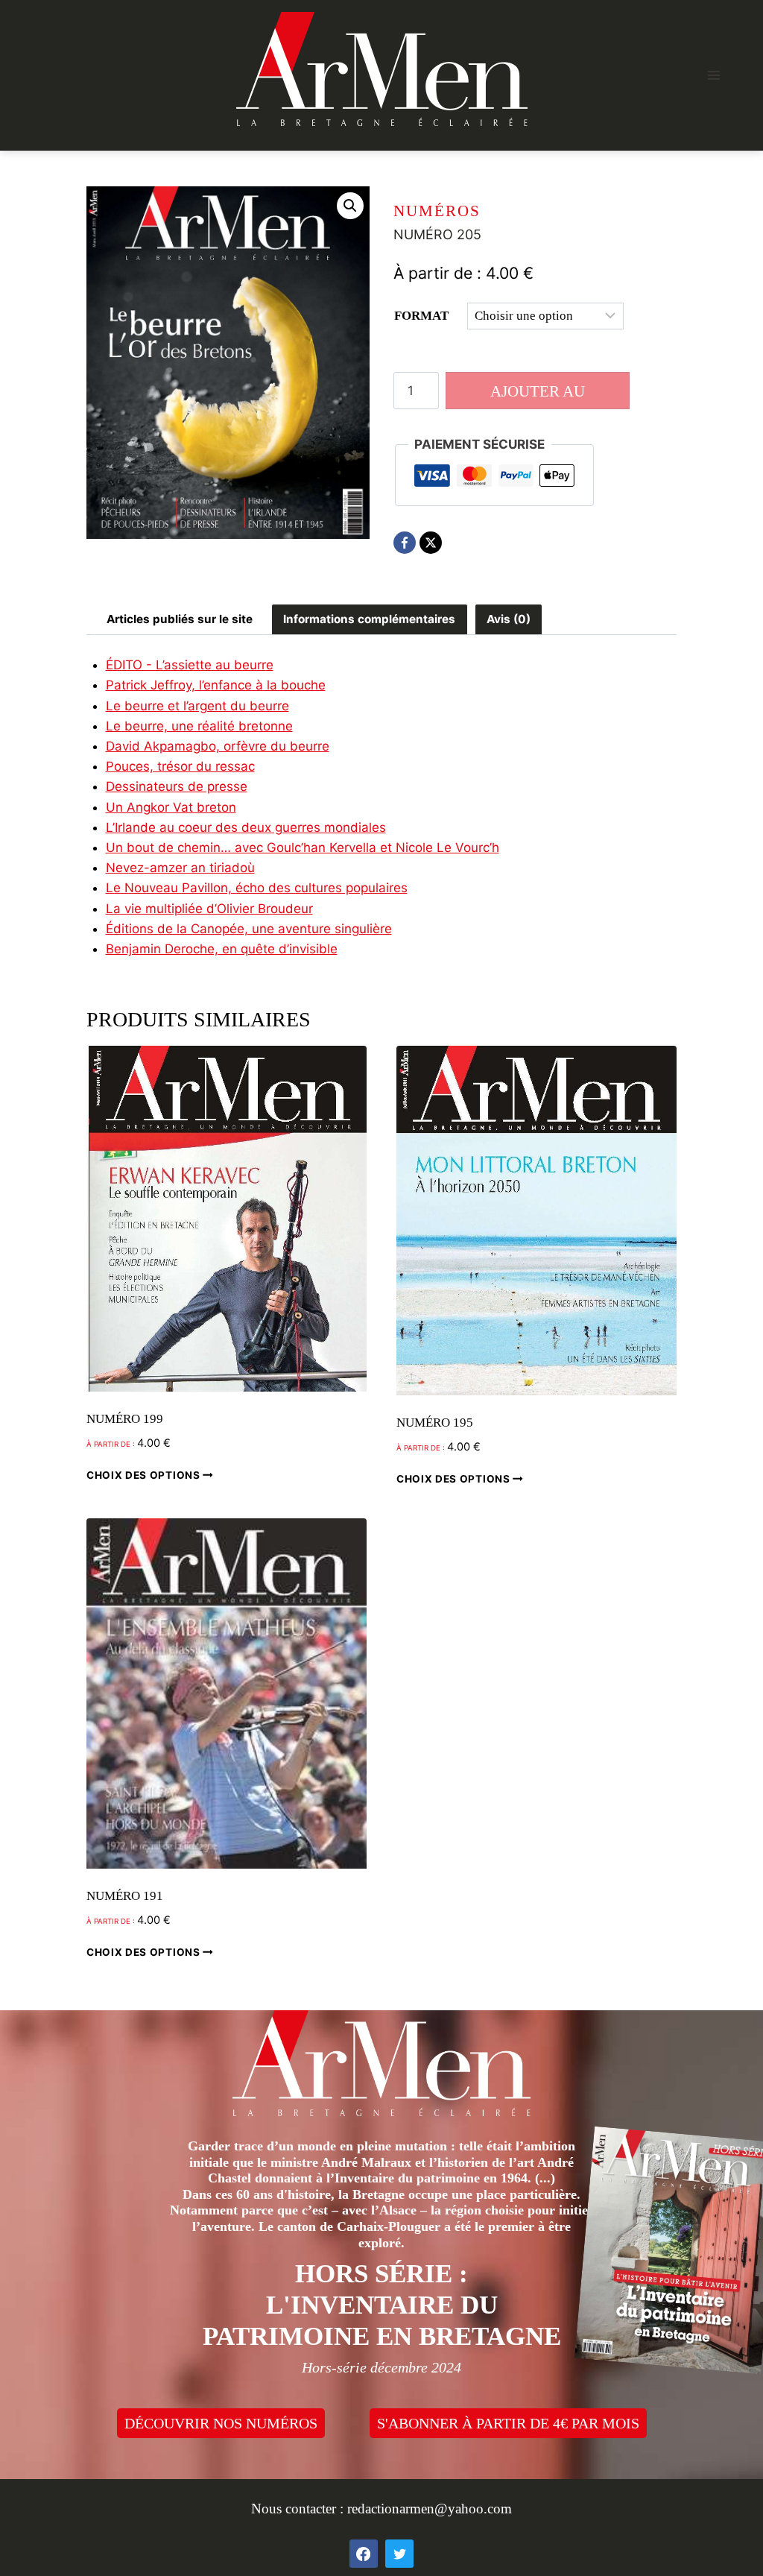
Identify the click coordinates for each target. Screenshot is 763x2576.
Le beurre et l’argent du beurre (197, 706)
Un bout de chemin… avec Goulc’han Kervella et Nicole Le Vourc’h (303, 847)
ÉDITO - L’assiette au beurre (190, 665)
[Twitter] (399, 2554)
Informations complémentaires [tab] (369, 619)
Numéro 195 (435, 1423)
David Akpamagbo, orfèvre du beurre (218, 746)
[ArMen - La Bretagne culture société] (382, 69)
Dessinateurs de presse (177, 786)
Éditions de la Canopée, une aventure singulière (249, 929)
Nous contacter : (299, 2509)
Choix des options (145, 1475)
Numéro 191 (125, 1896)
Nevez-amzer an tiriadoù (180, 868)
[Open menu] (713, 75)
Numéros (437, 211)
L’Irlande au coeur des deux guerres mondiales (246, 827)
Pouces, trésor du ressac (180, 766)
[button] (350, 206)
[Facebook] (405, 543)
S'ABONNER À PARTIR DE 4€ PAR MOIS (508, 2423)
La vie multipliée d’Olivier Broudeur (209, 909)
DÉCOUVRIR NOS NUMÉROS (221, 2423)
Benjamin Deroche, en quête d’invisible (222, 949)
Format (421, 316)
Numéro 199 (125, 1419)
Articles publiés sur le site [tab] (180, 619)
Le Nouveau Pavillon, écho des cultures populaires (257, 888)
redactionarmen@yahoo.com (430, 2509)
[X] (431, 543)
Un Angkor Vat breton (171, 807)
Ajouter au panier (538, 396)
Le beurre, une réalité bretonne (199, 726)
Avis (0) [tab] (509, 619)
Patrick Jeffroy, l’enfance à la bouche (216, 685)
